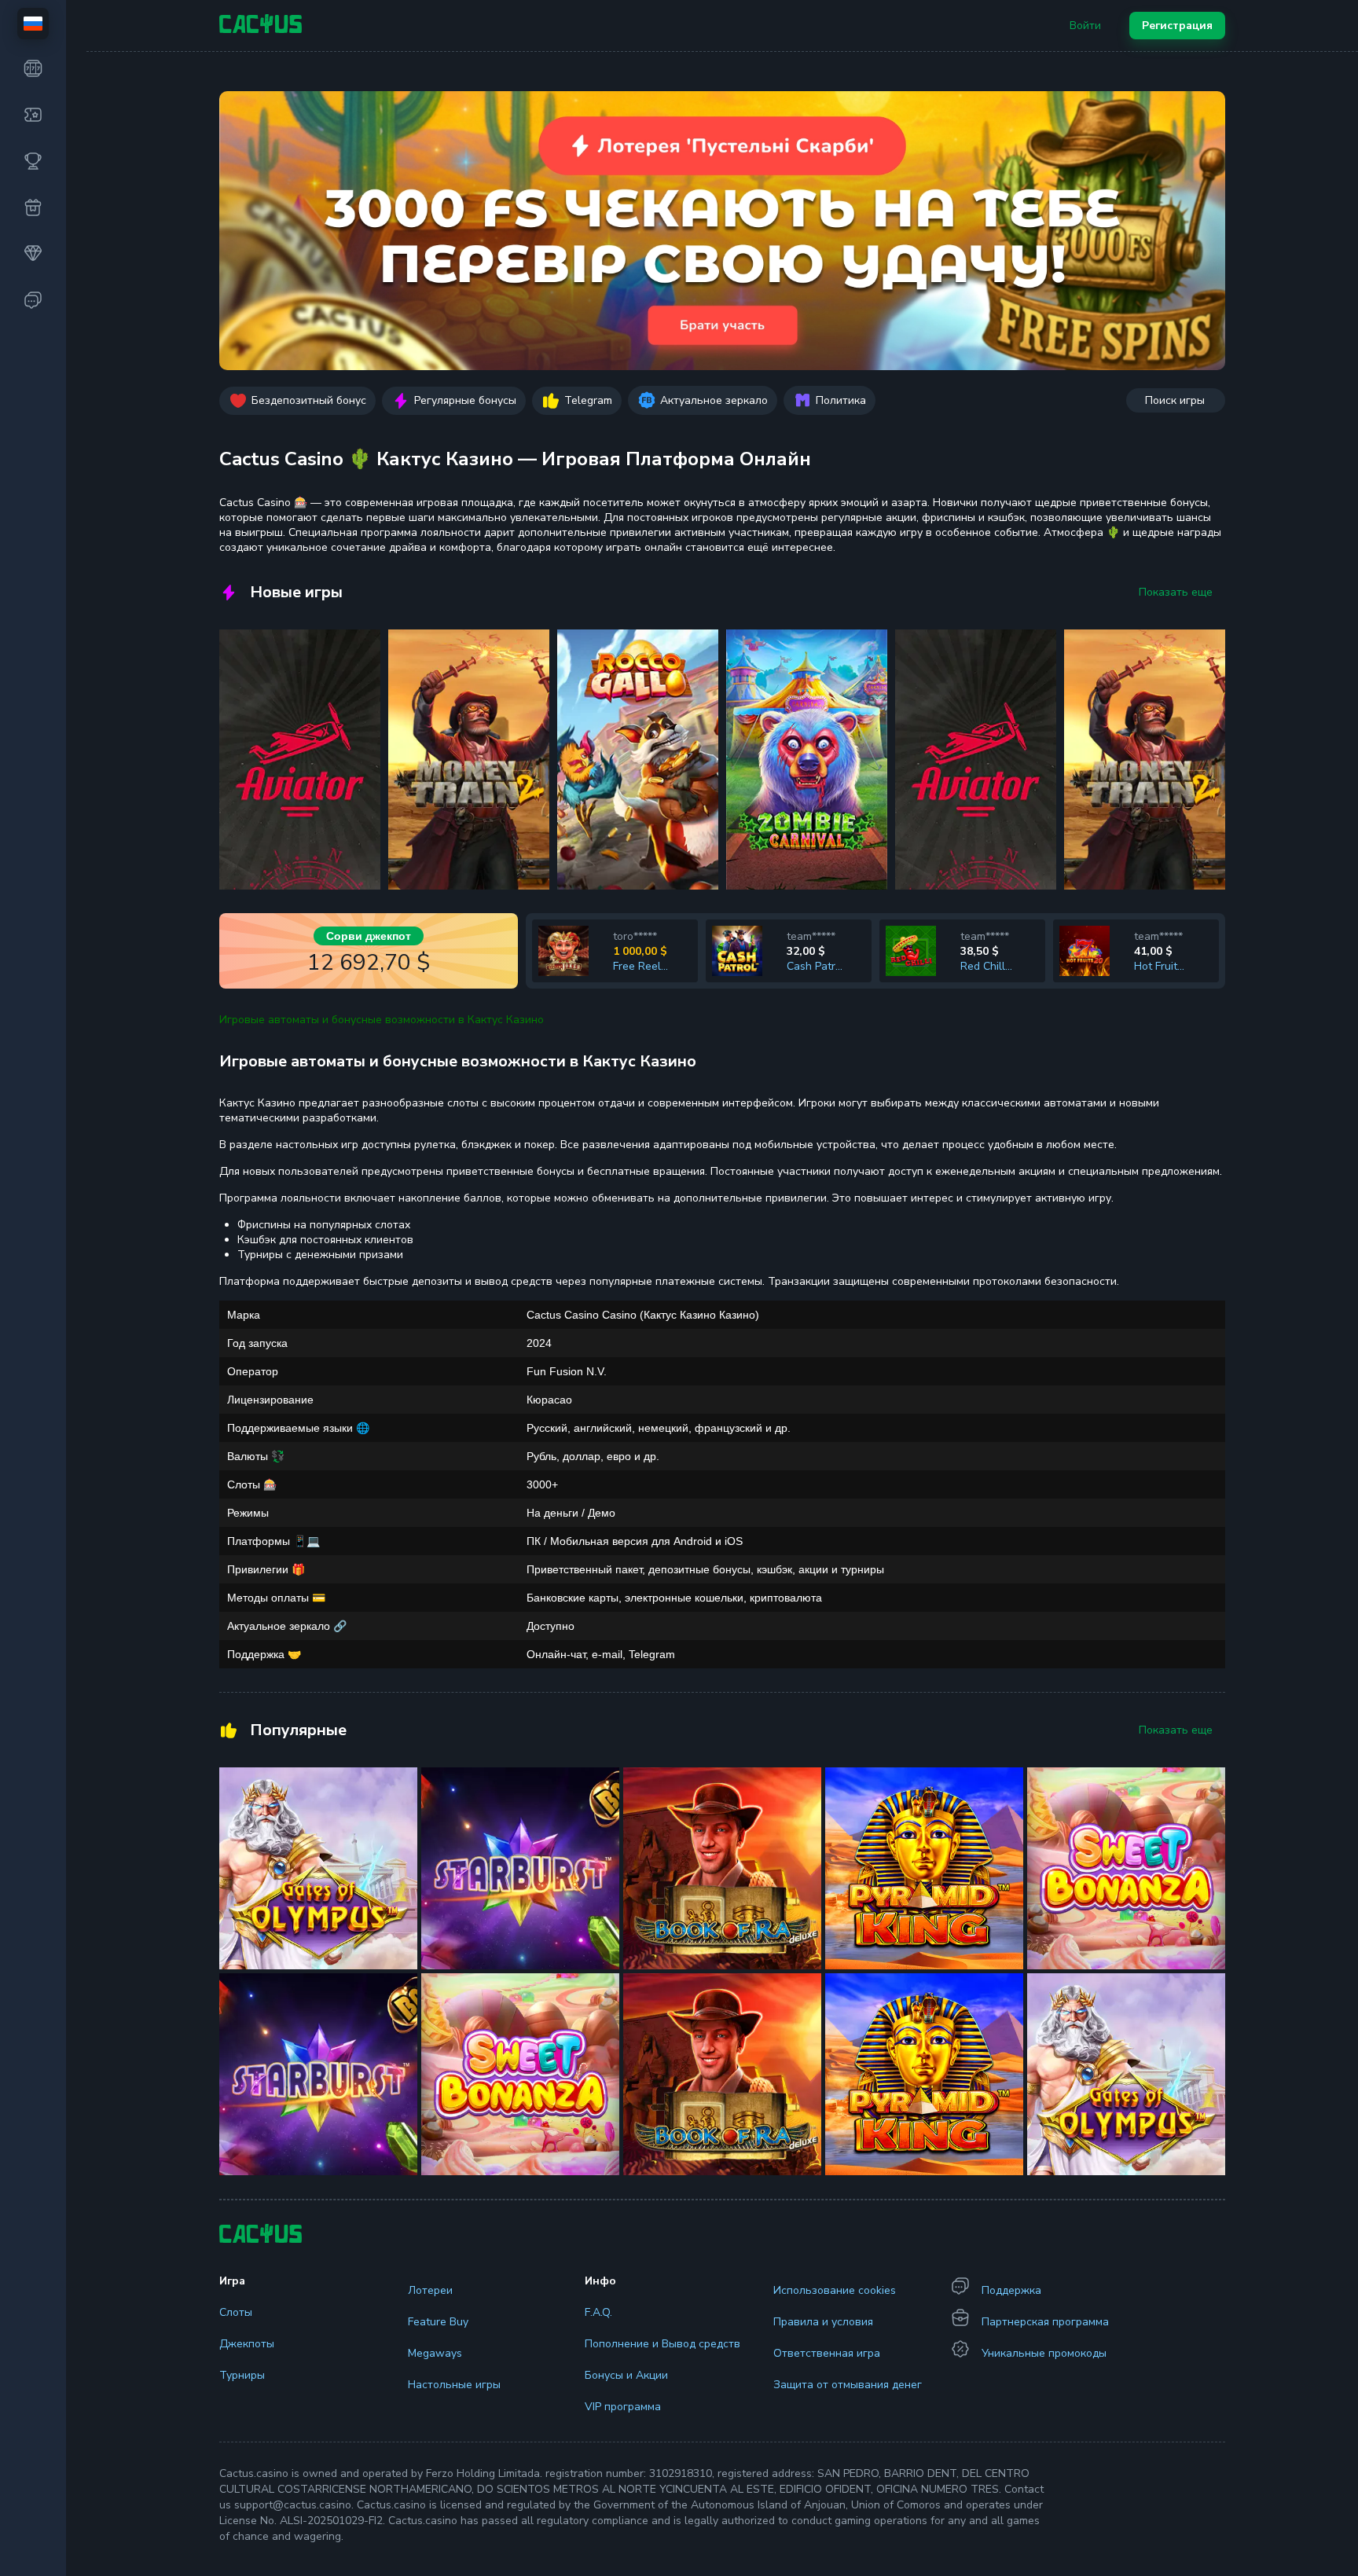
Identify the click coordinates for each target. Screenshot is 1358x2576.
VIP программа (623, 2407)
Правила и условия (823, 2322)
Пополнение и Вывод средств (662, 2344)
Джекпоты (247, 2344)
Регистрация (1177, 26)
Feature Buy (438, 2322)
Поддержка (1011, 2290)
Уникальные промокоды (1044, 2353)
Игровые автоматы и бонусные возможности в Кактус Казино (382, 1020)
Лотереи (430, 2290)
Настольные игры (454, 2385)
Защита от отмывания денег (848, 2385)
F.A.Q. (598, 2312)
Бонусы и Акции (626, 2375)
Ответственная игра (827, 2353)
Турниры (242, 2375)
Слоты (236, 2312)
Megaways (435, 2353)
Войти (1085, 26)
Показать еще (1176, 592)
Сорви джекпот (369, 936)
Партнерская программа (1045, 2322)
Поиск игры (1175, 400)
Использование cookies (835, 2290)
